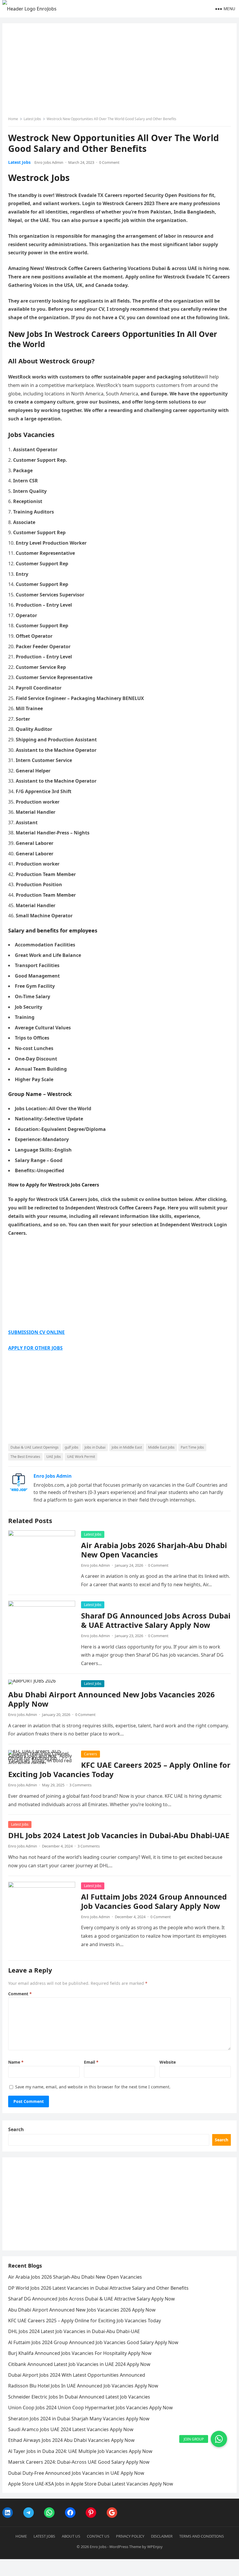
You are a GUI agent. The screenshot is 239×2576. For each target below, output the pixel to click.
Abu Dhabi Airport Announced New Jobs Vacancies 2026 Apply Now (111, 1699)
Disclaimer (162, 2536)
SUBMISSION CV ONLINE (36, 1332)
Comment (20, 1994)
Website (168, 2062)
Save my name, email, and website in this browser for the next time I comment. (93, 2087)
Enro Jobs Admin (49, 162)
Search (16, 2129)
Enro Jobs (98, 2547)
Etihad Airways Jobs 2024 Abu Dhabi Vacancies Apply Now (71, 2440)
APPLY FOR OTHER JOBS (35, 1348)
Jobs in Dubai (95, 1447)
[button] (219, 2439)
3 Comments (80, 1785)
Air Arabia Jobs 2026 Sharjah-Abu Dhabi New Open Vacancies (154, 1550)
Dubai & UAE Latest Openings (35, 1447)
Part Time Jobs (192, 1447)
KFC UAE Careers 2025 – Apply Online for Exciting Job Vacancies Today (119, 1770)
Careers (90, 1754)
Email (91, 2062)
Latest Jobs (32, 119)
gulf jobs (72, 1447)
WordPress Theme (125, 2547)
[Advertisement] (119, 72)
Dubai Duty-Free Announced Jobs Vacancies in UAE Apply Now (76, 2473)
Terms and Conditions (202, 2536)
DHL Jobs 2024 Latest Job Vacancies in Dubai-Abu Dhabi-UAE (119, 1835)
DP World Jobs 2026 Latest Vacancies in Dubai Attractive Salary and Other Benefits (98, 2288)
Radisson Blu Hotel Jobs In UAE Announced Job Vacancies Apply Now (83, 2386)
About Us (71, 2536)
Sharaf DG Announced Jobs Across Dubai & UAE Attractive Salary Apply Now (156, 1620)
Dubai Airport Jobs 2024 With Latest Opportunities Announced (77, 2375)
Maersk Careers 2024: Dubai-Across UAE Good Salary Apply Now (79, 2462)
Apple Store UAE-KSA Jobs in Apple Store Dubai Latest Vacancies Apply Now (91, 2484)
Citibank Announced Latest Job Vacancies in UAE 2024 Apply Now (79, 2364)
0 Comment (109, 162)
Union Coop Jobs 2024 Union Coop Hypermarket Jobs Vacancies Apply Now (90, 2408)
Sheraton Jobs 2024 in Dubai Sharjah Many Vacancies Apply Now (79, 2419)
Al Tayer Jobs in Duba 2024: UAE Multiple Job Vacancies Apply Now (80, 2451)
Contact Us (98, 2536)
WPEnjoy (155, 2547)
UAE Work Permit (81, 1457)
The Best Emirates (25, 1457)
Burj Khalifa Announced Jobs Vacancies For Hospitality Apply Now (80, 2353)
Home (13, 119)
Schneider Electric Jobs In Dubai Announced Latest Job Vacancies (79, 2397)
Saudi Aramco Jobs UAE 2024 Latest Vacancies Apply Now (71, 2429)
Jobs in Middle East (127, 1447)
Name (16, 2062)
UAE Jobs (54, 1457)
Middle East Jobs (161, 1447)
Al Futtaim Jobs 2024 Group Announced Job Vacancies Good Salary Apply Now (154, 1901)
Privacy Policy (130, 2536)
